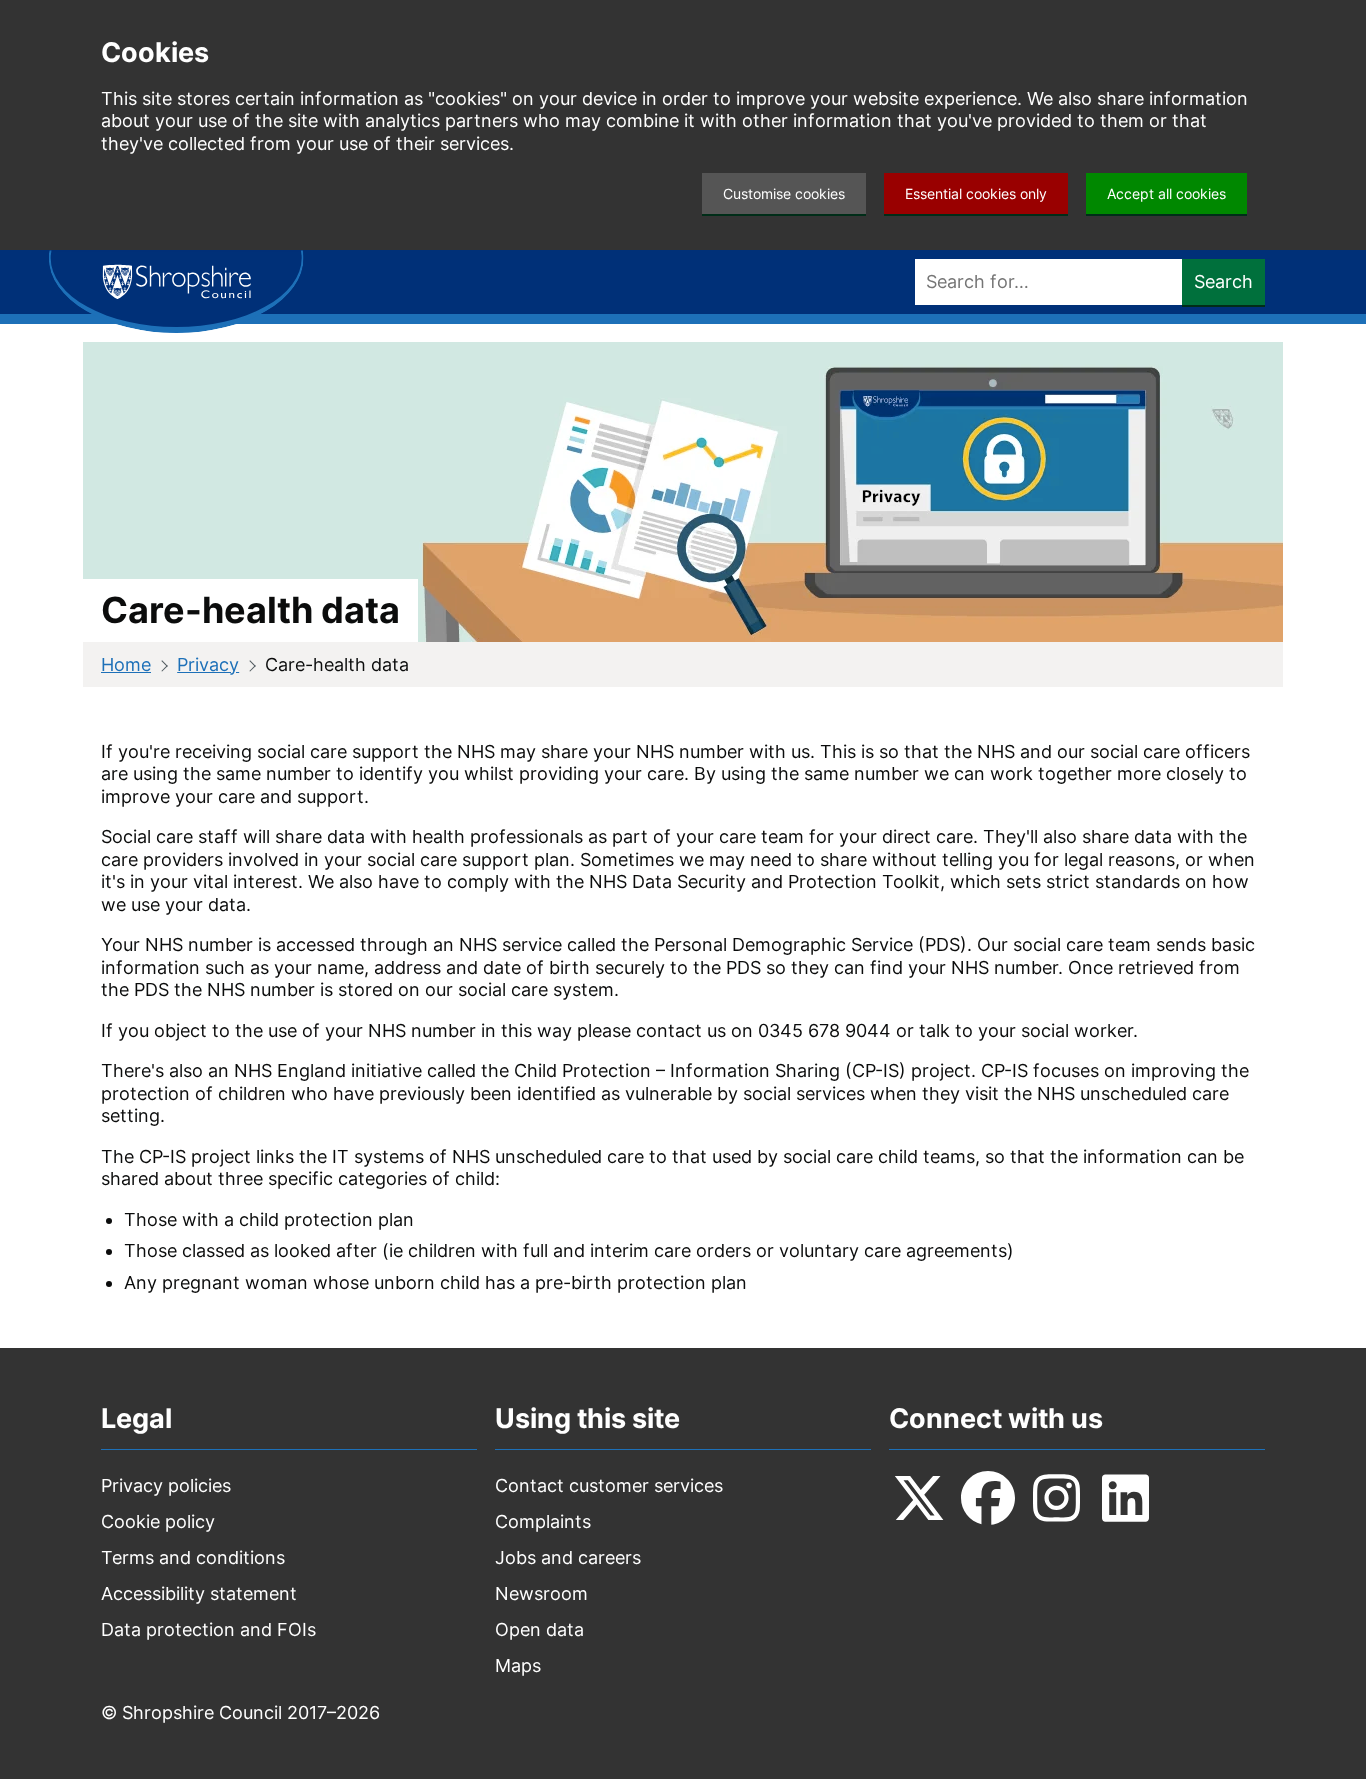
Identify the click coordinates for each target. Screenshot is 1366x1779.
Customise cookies (784, 193)
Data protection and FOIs (208, 1629)
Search (1223, 281)
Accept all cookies (1166, 193)
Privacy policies (166, 1485)
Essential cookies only (976, 193)
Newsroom (541, 1593)
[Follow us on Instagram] (1057, 1498)
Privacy (208, 664)
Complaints (543, 1521)
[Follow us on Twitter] (919, 1498)
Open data (539, 1629)
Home (126, 664)
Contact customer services (609, 1485)
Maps (518, 1665)
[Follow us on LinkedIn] (1126, 1498)
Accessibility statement (199, 1593)
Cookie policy (158, 1521)
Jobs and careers (568, 1557)
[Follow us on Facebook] (988, 1498)
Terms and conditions (193, 1557)
